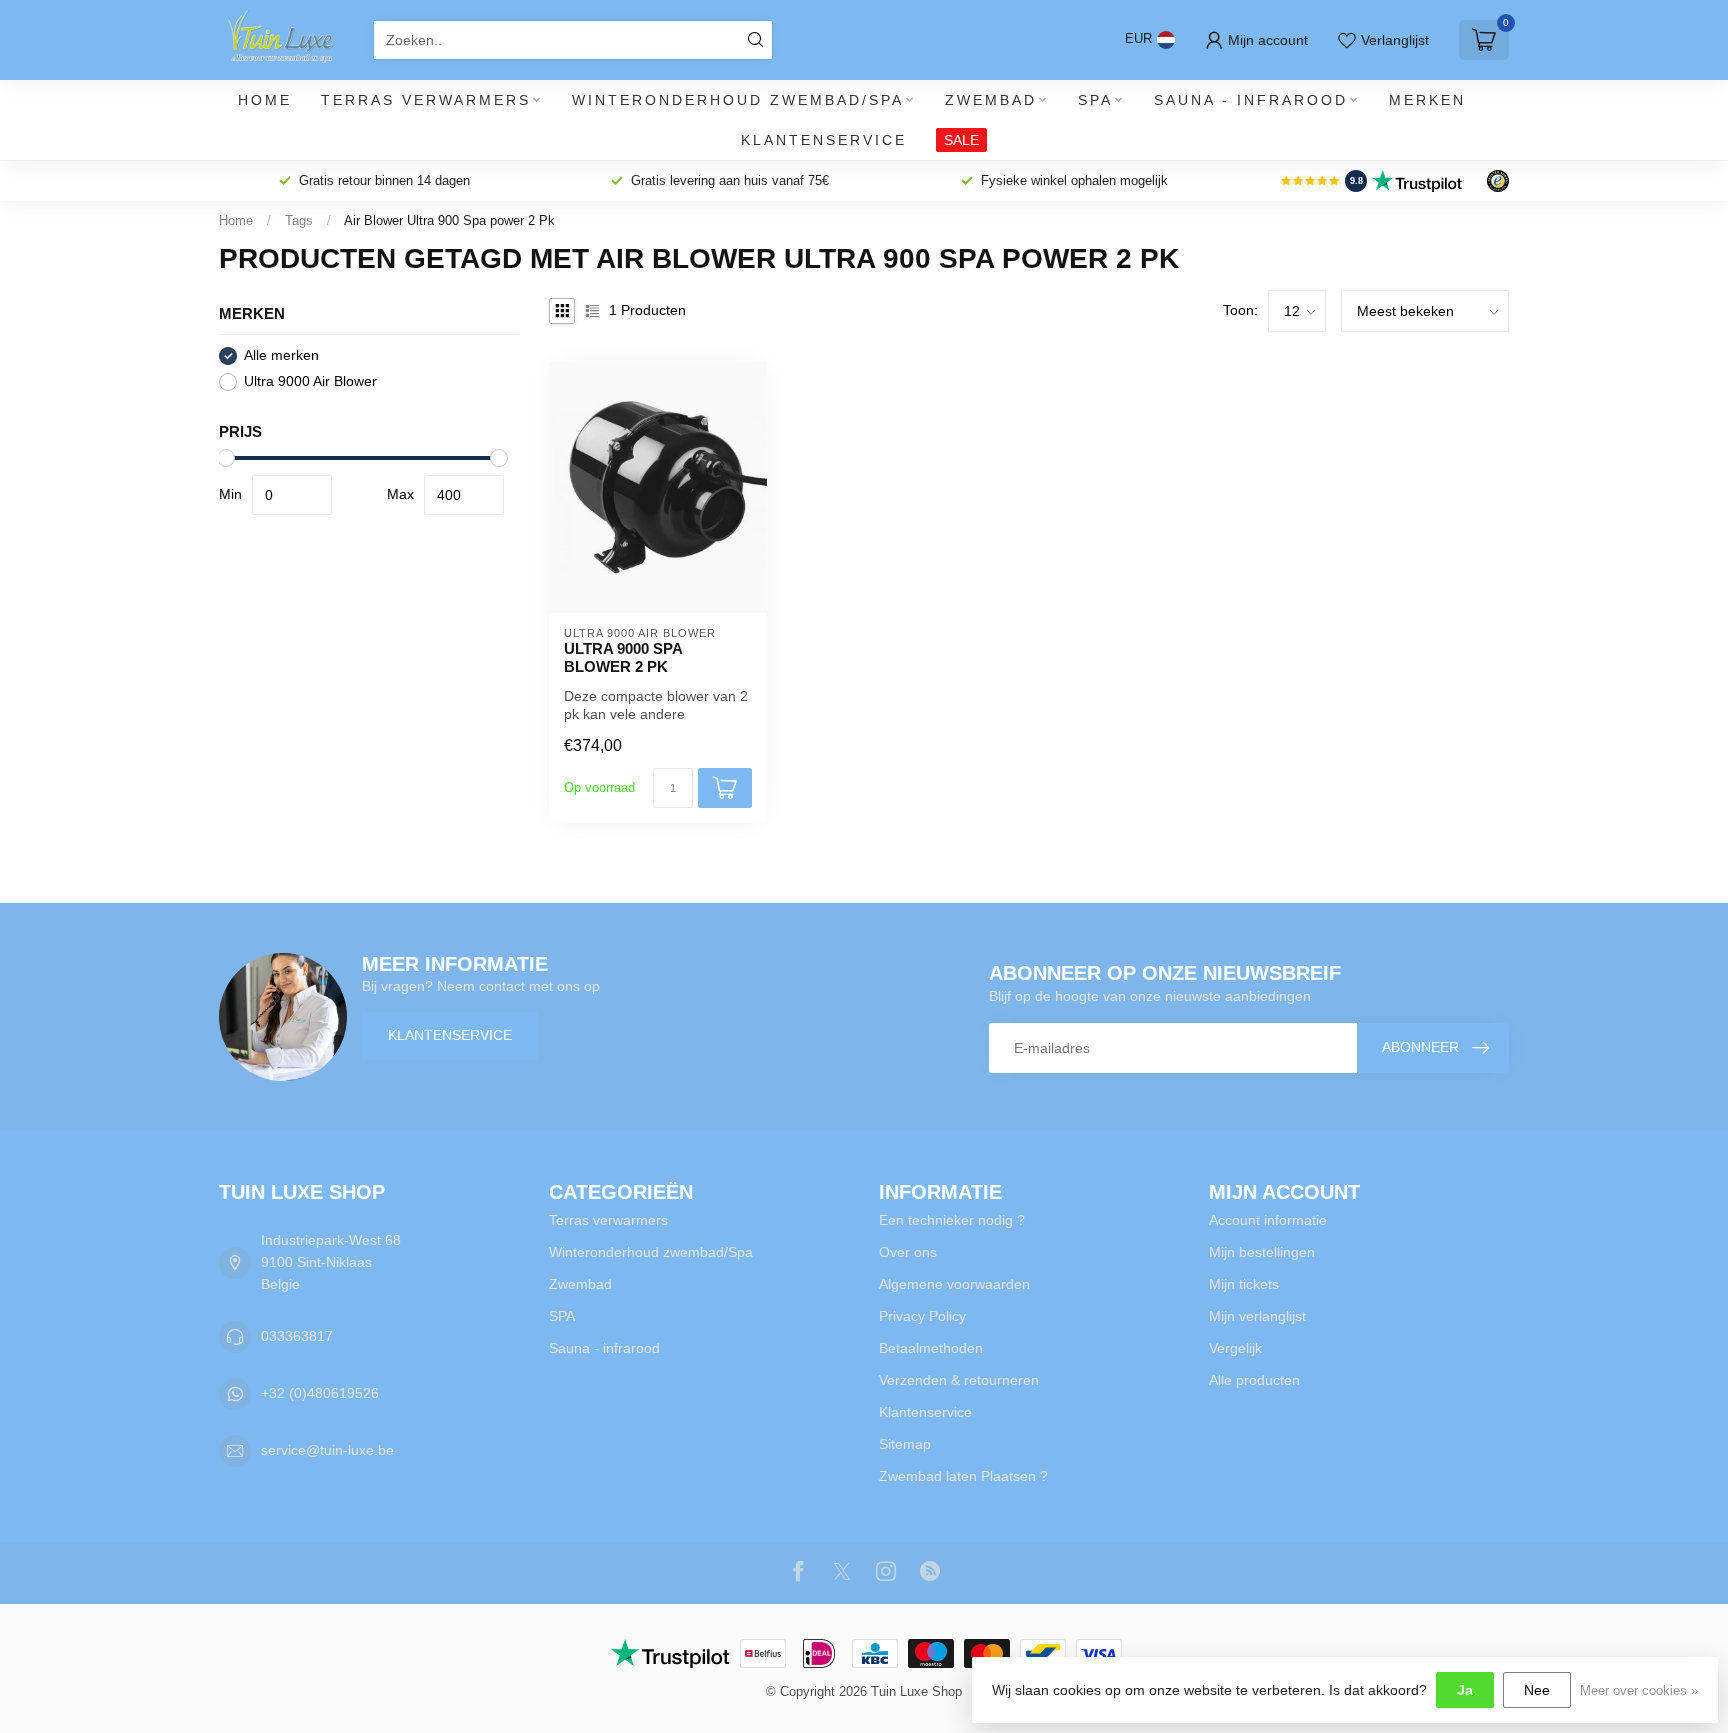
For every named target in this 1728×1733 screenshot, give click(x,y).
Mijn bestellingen (1262, 1252)
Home (265, 100)
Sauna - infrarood (1251, 100)
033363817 (297, 1336)
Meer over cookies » (1639, 1691)
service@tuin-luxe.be (327, 1450)
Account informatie (1268, 1220)
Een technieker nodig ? (952, 1220)
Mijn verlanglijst (1257, 1316)
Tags (299, 220)
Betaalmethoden (931, 1348)
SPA (1095, 100)
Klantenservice (824, 140)
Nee (1537, 1690)
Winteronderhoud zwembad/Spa (738, 100)
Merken (1427, 100)
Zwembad (991, 100)
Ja (1465, 1690)
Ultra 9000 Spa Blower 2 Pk (623, 657)
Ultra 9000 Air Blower (310, 381)
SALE (961, 140)
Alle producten (1254, 1380)
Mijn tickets (1244, 1284)
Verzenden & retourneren (959, 1380)
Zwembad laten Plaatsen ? (963, 1476)
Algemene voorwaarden (954, 1284)
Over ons (908, 1252)
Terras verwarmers (426, 100)
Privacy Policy (922, 1316)
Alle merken (281, 355)
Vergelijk (1235, 1348)
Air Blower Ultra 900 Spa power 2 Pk (449, 220)
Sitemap (905, 1444)
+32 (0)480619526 (320, 1393)
